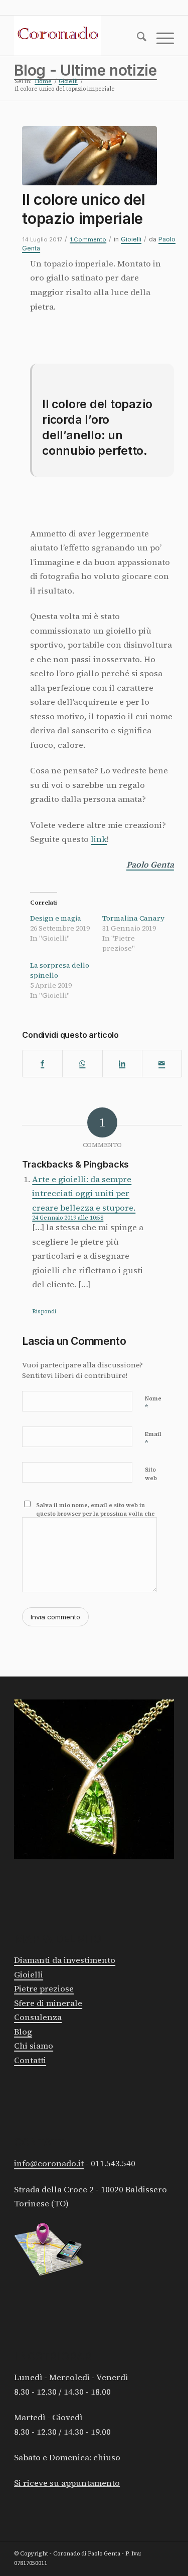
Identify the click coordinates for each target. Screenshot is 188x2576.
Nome (153, 1403)
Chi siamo (34, 2046)
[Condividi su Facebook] (42, 1064)
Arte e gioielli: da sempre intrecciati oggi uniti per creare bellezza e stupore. (84, 1194)
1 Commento (88, 239)
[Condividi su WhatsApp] (82, 1064)
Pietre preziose (44, 1989)
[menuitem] (137, 39)
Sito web (151, 1474)
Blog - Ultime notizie (85, 70)
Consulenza (38, 2017)
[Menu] (160, 39)
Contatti (30, 2060)
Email (153, 1439)
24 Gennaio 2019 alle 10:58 (68, 1218)
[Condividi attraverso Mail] (162, 1064)
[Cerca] (137, 39)
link (99, 839)
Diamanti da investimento (65, 1960)
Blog (23, 2032)
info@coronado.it (49, 2164)
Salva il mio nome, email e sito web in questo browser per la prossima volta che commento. (96, 1514)
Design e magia (56, 918)
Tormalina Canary (133, 918)
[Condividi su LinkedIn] (122, 1064)
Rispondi (44, 1312)
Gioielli (131, 239)
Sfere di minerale (48, 2003)
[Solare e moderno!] (89, 156)
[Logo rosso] (78, 36)
